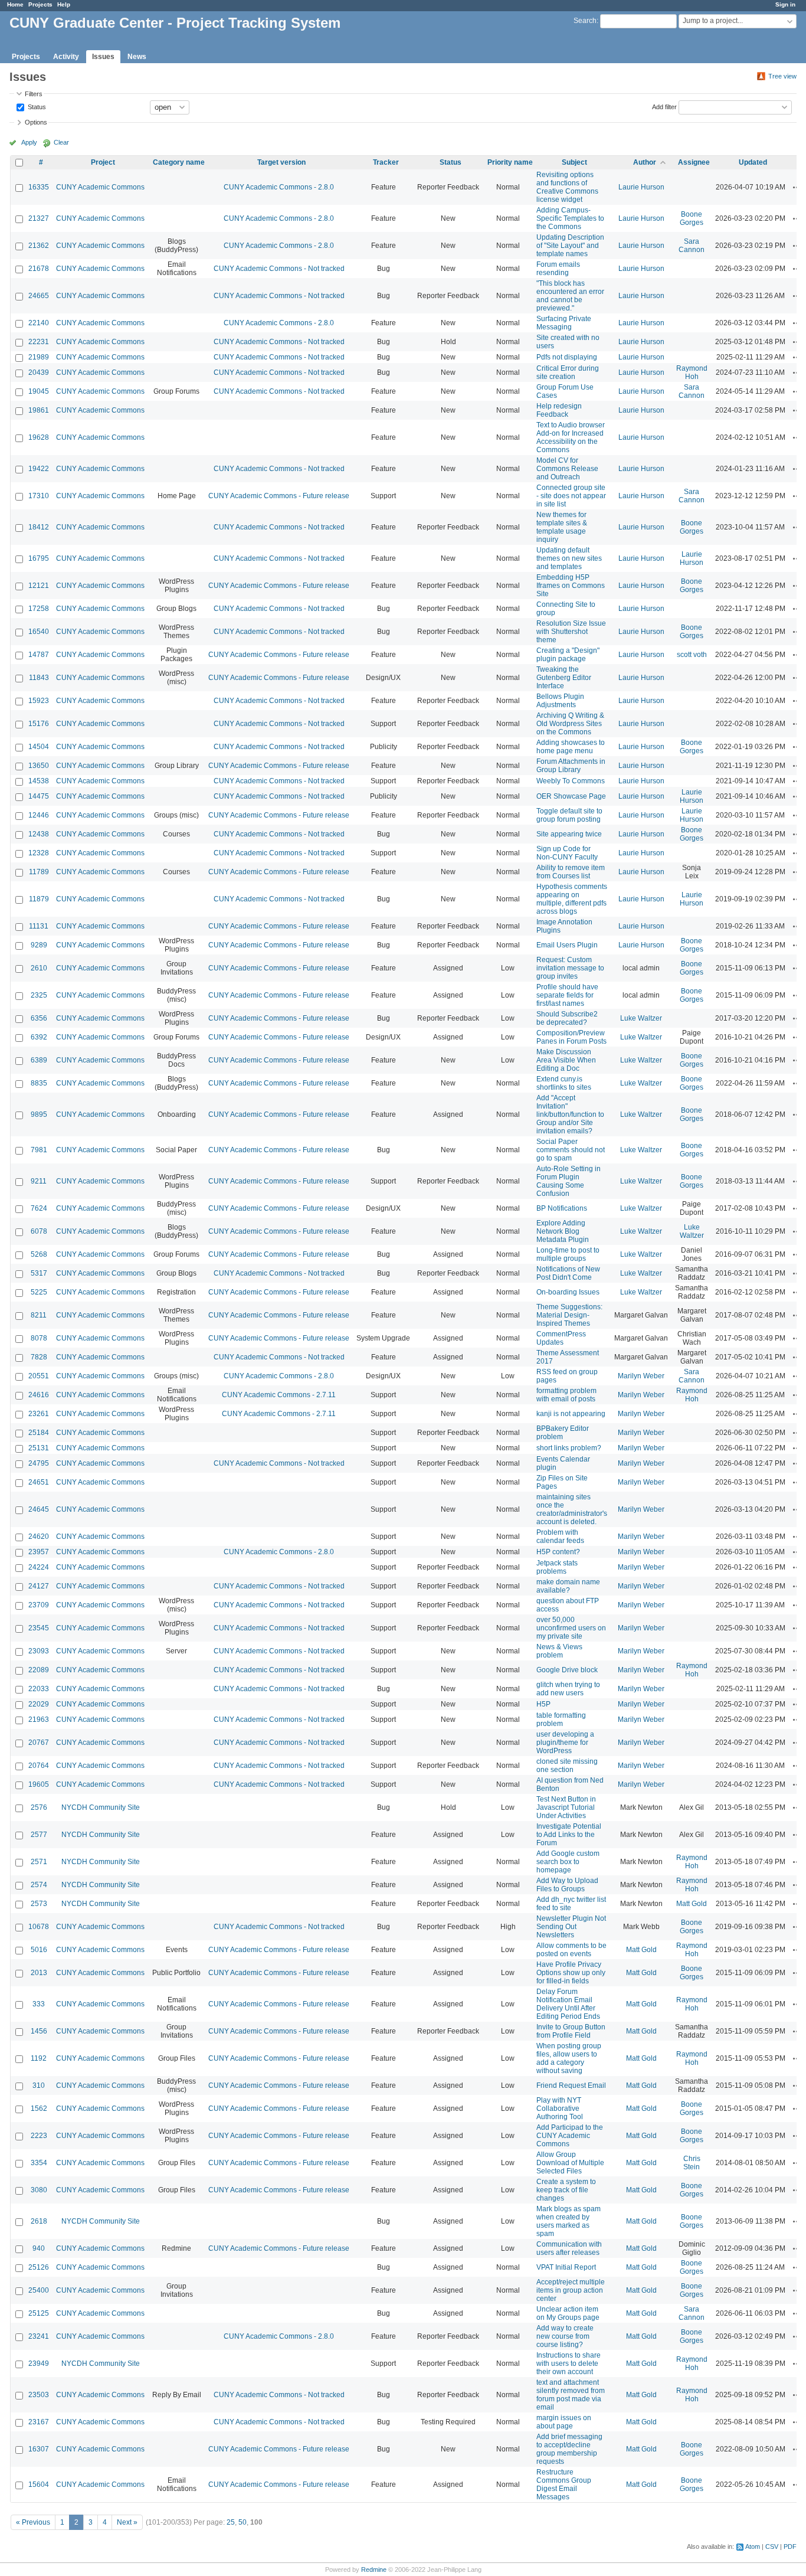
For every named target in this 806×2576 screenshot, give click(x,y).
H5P (543, 1704)
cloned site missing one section (567, 1766)
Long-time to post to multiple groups (568, 1254)
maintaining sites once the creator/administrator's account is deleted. (572, 1509)
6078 (39, 1231)
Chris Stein (692, 2163)
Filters (34, 94)
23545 (39, 1628)
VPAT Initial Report (566, 2267)
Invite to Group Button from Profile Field (571, 2031)
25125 (39, 2313)
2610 (39, 968)
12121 (39, 586)
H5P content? (558, 1552)
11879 (39, 899)
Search (585, 21)
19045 (39, 391)
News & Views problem (559, 1651)
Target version (281, 162)
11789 (39, 872)
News (137, 57)
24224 (39, 1567)
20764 (39, 1766)
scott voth (692, 655)
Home (15, 4)
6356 (39, 1018)
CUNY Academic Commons (100, 187)
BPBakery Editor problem (563, 1433)
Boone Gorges (692, 218)
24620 (39, 1537)
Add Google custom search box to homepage (568, 1862)
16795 (39, 558)
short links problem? (569, 1448)
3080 (39, 2190)
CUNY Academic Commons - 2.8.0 (279, 187)
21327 (39, 218)
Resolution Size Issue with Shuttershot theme (571, 632)
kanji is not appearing (571, 1414)
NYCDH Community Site (101, 1807)
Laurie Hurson (641, 187)
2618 (39, 2221)
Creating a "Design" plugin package (568, 655)
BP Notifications (562, 1208)
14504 (39, 747)
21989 (39, 357)
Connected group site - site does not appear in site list (571, 496)
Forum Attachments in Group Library (571, 766)
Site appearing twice (569, 834)
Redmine (374, 2570)
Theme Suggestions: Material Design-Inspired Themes (569, 1315)
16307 (39, 2449)
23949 (39, 2363)
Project (103, 162)
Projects (40, 4)
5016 (39, 1950)
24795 (39, 1463)
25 (231, 2522)
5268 (39, 1254)
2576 (39, 1807)
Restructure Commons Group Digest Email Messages (564, 2485)
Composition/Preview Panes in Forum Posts (571, 1037)
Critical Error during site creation (568, 372)
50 (243, 2522)
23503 (39, 2395)
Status (36, 106)
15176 (39, 724)
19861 (39, 410)
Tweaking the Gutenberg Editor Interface (564, 678)
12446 (39, 815)
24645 (39, 1509)
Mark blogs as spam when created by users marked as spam (569, 2221)
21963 (39, 1719)
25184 (39, 1433)
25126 (39, 2267)
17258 (39, 609)
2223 (39, 2136)
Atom (753, 2546)
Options (36, 122)
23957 (39, 1552)
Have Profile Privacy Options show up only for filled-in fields (571, 1973)
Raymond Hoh (692, 372)
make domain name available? (568, 1586)
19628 (39, 437)
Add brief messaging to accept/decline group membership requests (569, 2449)
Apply (29, 142)
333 (39, 2004)
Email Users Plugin (567, 945)
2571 (39, 1862)
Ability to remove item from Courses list (571, 872)
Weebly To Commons (571, 781)
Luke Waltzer (641, 1018)
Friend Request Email (571, 2085)
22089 (39, 1670)
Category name (179, 162)
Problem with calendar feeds (560, 1537)
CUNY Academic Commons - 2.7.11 (279, 1395)
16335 (39, 187)
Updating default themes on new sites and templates (569, 558)
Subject (574, 162)
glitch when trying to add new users (568, 1689)
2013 (39, 1973)
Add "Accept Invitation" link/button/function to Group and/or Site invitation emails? (570, 1114)
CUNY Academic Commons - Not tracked (279, 269)
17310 (39, 496)
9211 (39, 1181)
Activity (66, 57)
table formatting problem (561, 1719)
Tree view (782, 76)
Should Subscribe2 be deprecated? (567, 1018)
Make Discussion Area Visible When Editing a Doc (566, 1060)
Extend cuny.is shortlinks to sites (564, 1083)
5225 (39, 1292)
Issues (103, 57)
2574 (39, 1885)
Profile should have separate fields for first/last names (567, 995)
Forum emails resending (558, 269)
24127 (39, 1586)
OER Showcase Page (571, 796)
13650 (39, 766)
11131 (39, 926)
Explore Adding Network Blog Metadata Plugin (563, 1231)
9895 (39, 1114)
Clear (61, 142)
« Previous (33, 2522)
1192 (39, 2058)
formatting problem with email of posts (566, 1395)
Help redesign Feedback (559, 410)
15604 (39, 2485)
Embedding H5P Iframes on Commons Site (571, 586)
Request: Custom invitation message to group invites (570, 968)
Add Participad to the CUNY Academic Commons (570, 2136)
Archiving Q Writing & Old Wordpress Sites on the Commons (570, 724)
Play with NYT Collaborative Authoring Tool (560, 2108)
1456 (39, 2031)
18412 (39, 527)
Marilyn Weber (641, 1376)
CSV (772, 2546)
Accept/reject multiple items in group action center (571, 2290)
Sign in (785, 4)
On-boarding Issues (568, 1292)
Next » (127, 2522)
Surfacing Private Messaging (564, 323)
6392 (39, 1037)
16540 (39, 632)
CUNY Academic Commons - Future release (279, 496)
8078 (39, 1338)
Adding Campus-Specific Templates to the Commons (570, 218)
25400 (39, 2290)
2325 (39, 995)
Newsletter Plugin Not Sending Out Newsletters (571, 1927)
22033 (39, 1689)
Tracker (386, 162)
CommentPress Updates (561, 1338)
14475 (39, 796)
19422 (39, 469)
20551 (39, 1376)
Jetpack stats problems (557, 1567)
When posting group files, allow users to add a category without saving (569, 2058)
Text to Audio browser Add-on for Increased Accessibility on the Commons (571, 437)
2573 (39, 1904)
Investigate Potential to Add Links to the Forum (569, 1835)
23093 (39, 1651)
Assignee (694, 162)
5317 (39, 1273)
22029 (39, 1704)
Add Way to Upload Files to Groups (567, 1885)
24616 (39, 1395)
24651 (39, 1482)
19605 (39, 1784)
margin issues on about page (564, 2422)
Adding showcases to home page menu (571, 747)
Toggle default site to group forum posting (569, 815)
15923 (39, 701)
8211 (39, 1315)
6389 (39, 1060)
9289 (39, 945)
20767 (39, 1743)
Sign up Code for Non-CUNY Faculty (567, 853)
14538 (39, 781)
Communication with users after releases (569, 2248)
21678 (39, 269)
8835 (39, 1083)
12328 (39, 853)
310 (39, 2085)
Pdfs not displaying (567, 357)
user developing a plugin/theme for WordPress (565, 1743)
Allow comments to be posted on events (571, 1950)
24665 (39, 296)
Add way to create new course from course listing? (565, 2336)
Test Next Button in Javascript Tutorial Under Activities (566, 1807)
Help (64, 4)
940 (39, 2248)
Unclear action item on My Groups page (568, 2313)
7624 (39, 1208)
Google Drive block (567, 1670)
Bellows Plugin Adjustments (560, 701)
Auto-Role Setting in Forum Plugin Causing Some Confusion (569, 1181)
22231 (39, 342)
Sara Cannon (692, 246)
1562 (39, 2108)
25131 (39, 1448)
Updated (753, 162)
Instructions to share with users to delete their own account (569, 2363)
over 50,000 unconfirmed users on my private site (571, 1628)
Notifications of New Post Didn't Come (568, 1273)
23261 (39, 1414)
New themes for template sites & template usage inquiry (562, 527)
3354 (39, 2163)
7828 (39, 1357)
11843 (39, 678)
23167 (39, 2422)
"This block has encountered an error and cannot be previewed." (570, 296)
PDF (790, 2546)
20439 (39, 372)
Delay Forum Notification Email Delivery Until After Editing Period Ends (568, 2004)
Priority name (510, 162)
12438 (39, 834)
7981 (39, 1150)
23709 (39, 1605)
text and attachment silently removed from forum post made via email (571, 2395)
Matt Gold (692, 1904)
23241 (39, 2336)
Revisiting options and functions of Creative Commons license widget (567, 187)
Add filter (664, 106)
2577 (39, 1835)
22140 (39, 323)
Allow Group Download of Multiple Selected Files (570, 2163)
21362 (39, 246)
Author (645, 162)
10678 (39, 1927)
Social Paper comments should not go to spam (571, 1150)
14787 (39, 655)
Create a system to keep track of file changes (566, 2190)
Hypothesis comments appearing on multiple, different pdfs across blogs (572, 899)
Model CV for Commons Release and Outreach (567, 469)
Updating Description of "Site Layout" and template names (570, 246)
